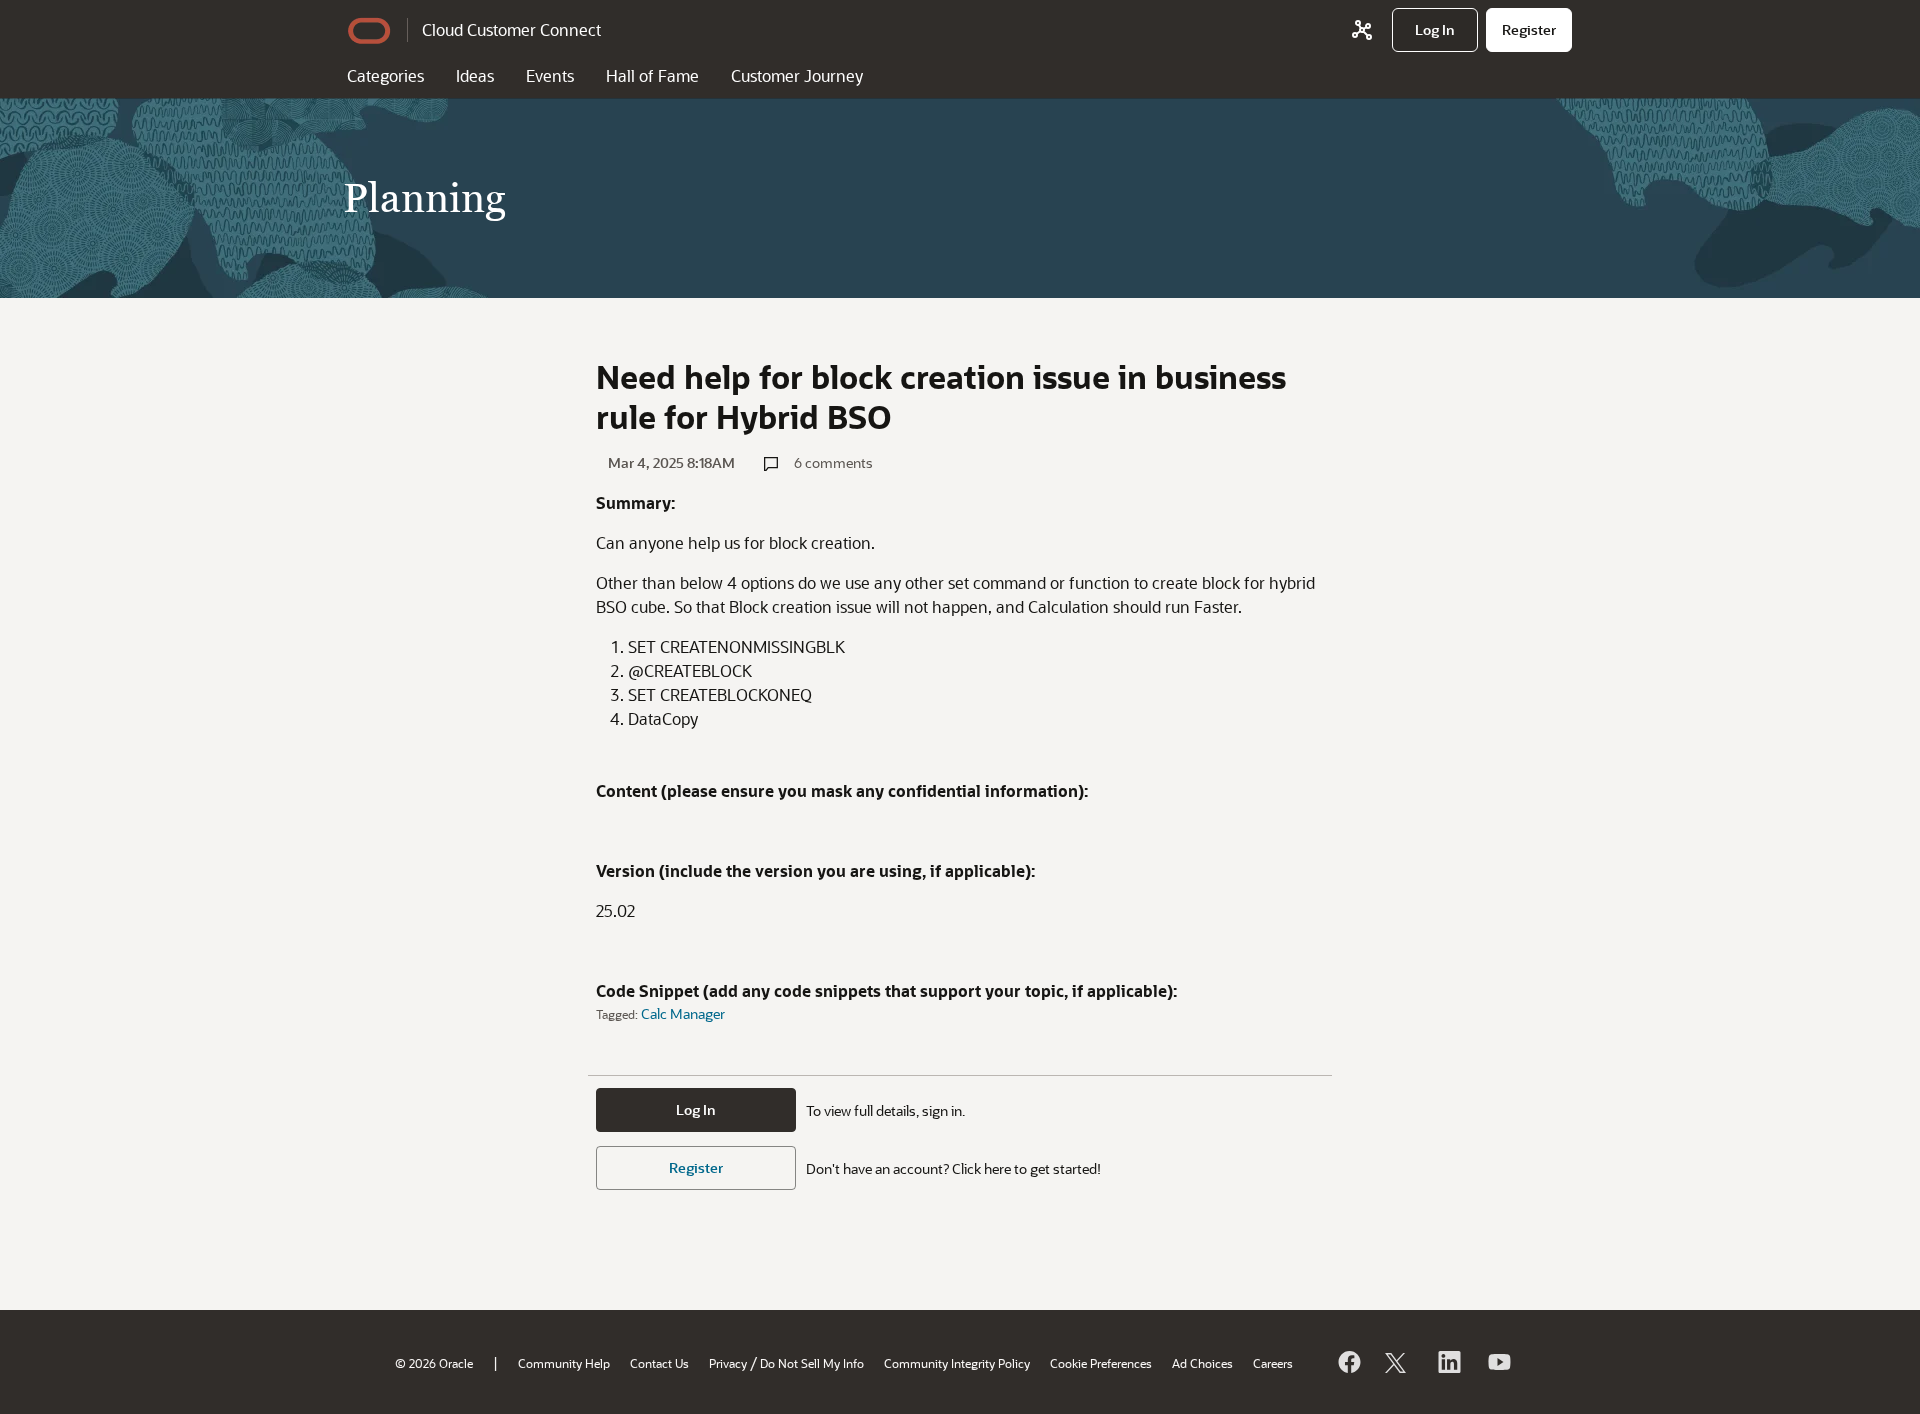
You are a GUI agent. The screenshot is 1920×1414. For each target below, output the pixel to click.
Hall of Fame (652, 75)
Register (696, 1167)
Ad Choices (1202, 1363)
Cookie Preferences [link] (1101, 1363)
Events (550, 75)
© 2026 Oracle (434, 1363)
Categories (385, 75)
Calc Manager (683, 1013)
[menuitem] (1435, 30)
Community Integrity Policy (957, 1363)
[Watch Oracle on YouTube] (1498, 1362)
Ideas (475, 75)
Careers (1273, 1363)
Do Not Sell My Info (812, 1363)
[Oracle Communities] (1362, 30)
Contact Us (659, 1363)
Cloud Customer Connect (511, 29)
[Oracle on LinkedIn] (1448, 1362)
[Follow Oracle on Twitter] (1398, 1362)
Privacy (728, 1363)
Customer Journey (797, 75)
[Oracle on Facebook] (1348, 1362)
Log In (696, 1109)
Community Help (564, 1363)
